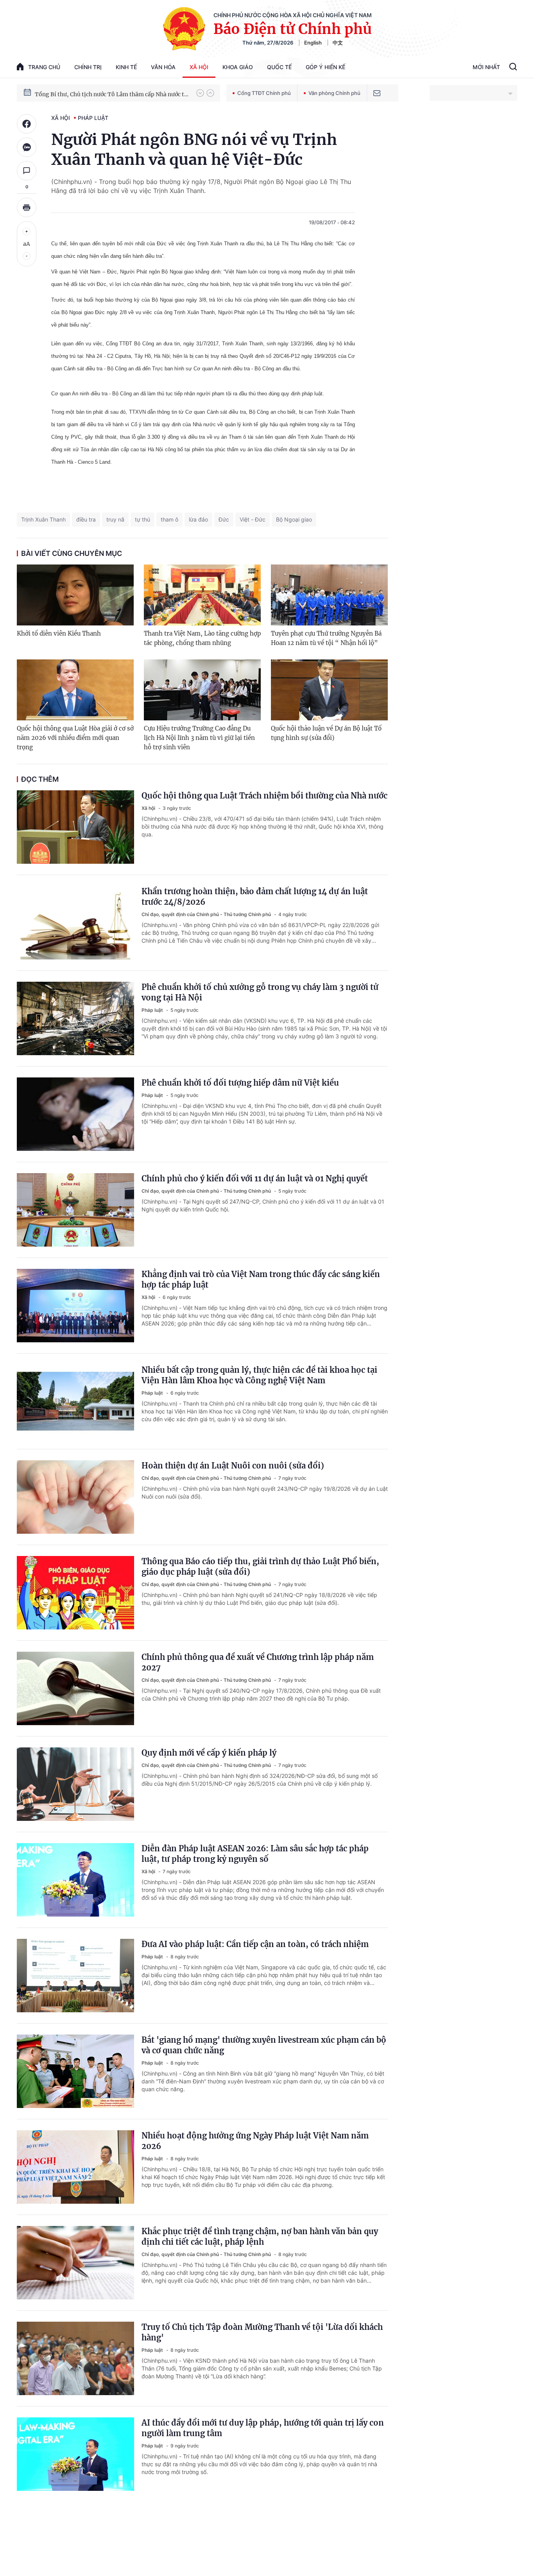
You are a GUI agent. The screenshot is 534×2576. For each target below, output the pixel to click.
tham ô (169, 519)
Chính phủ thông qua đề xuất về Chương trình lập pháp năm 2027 (258, 1662)
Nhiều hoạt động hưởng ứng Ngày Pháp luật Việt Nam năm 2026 (255, 2141)
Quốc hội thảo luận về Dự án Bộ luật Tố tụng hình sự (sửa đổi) (326, 733)
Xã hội (199, 67)
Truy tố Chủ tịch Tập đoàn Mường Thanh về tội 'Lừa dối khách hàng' (262, 2332)
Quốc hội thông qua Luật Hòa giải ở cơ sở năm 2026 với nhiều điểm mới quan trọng (75, 738)
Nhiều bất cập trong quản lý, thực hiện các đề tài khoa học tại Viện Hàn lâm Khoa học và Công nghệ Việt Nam (259, 1375)
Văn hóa (163, 67)
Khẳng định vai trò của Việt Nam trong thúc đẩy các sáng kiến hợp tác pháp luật (261, 1279)
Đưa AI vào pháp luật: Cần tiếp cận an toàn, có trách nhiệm (255, 1944)
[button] (200, 93)
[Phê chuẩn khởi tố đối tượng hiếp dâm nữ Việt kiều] (75, 1114)
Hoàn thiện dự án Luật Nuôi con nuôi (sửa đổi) (233, 1466)
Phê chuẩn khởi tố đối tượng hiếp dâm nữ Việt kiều (240, 1083)
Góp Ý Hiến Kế (325, 67)
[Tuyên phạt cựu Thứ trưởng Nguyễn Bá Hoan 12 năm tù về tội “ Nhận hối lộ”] (329, 595)
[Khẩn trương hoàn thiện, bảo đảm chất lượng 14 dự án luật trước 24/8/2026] (75, 923)
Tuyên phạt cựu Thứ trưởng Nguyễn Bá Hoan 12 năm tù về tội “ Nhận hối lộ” (326, 638)
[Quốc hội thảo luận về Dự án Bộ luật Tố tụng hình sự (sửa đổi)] (329, 690)
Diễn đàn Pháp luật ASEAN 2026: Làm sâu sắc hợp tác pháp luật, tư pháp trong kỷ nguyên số (255, 1854)
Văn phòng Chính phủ (334, 93)
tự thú (142, 519)
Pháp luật (93, 118)
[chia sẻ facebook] (27, 124)
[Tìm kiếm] (513, 68)
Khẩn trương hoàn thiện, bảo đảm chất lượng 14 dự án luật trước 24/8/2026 (255, 897)
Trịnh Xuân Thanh (43, 519)
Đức (224, 519)
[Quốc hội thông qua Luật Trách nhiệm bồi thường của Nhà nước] (75, 827)
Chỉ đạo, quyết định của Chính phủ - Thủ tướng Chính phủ (207, 914)
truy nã (115, 519)
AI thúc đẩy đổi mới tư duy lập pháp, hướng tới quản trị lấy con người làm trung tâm (263, 2428)
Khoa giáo (238, 67)
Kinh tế (126, 67)
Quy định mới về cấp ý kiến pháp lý (209, 1753)
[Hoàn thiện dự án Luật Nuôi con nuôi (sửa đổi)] (75, 1497)
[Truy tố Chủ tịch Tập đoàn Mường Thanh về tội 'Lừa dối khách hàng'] (75, 2358)
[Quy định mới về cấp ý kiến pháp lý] (75, 1784)
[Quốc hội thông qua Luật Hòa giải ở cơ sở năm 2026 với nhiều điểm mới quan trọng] (75, 690)
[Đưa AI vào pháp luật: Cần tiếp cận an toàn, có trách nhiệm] (75, 1976)
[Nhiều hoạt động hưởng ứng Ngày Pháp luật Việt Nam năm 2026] (75, 2167)
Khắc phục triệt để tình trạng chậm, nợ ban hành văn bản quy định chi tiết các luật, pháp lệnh (260, 2237)
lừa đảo (198, 519)
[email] (377, 93)
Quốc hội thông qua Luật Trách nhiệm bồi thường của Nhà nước (264, 796)
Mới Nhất (486, 67)
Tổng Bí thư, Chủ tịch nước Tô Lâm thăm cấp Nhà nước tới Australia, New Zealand (112, 93)
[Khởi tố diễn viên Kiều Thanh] (75, 595)
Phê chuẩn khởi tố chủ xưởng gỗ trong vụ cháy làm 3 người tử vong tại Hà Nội (260, 992)
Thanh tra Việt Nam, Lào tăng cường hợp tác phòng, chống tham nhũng (202, 638)
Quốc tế (279, 67)
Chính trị (88, 67)
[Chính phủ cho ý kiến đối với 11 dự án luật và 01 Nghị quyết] (75, 1210)
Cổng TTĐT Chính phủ (264, 93)
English (313, 43)
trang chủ (44, 67)
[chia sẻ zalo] (27, 147)
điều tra (86, 519)
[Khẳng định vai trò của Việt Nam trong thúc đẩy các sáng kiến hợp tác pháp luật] (75, 1306)
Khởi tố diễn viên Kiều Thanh (59, 633)
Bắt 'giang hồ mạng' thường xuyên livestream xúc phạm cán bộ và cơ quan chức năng (264, 2045)
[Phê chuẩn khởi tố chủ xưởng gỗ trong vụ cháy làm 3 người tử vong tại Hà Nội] (75, 1018)
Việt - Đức (253, 519)
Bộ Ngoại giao (294, 519)
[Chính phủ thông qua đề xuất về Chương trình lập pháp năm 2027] (75, 1688)
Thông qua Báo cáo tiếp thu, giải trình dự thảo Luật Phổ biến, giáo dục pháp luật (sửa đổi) (260, 1567)
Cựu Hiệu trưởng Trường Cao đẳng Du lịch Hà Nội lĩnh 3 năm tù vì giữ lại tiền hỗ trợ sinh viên (199, 738)
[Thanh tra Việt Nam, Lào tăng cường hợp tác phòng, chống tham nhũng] (202, 595)
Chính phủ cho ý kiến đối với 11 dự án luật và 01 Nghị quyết (255, 1178)
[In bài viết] (27, 207)
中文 (338, 43)
